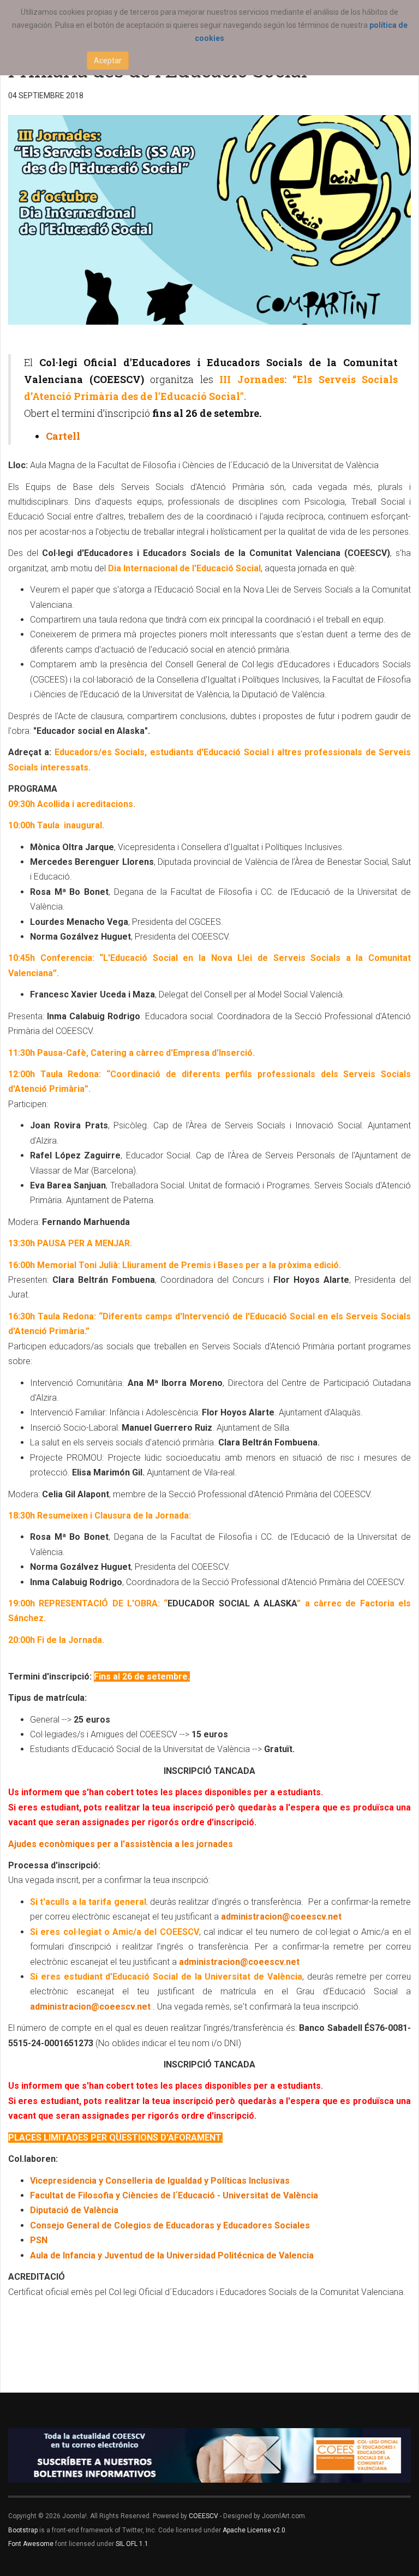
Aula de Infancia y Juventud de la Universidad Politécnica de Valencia (172, 2255)
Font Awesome (31, 2544)
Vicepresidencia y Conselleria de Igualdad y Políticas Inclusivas (160, 2181)
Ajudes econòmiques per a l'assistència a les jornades (121, 1844)
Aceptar (108, 61)
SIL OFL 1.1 (132, 2544)
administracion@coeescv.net (281, 1917)
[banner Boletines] (209, 2455)
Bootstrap (23, 2530)
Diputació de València (74, 2210)
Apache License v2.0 (254, 2530)
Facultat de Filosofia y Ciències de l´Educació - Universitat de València (174, 2195)
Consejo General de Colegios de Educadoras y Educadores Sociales (170, 2225)
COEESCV (203, 2516)
